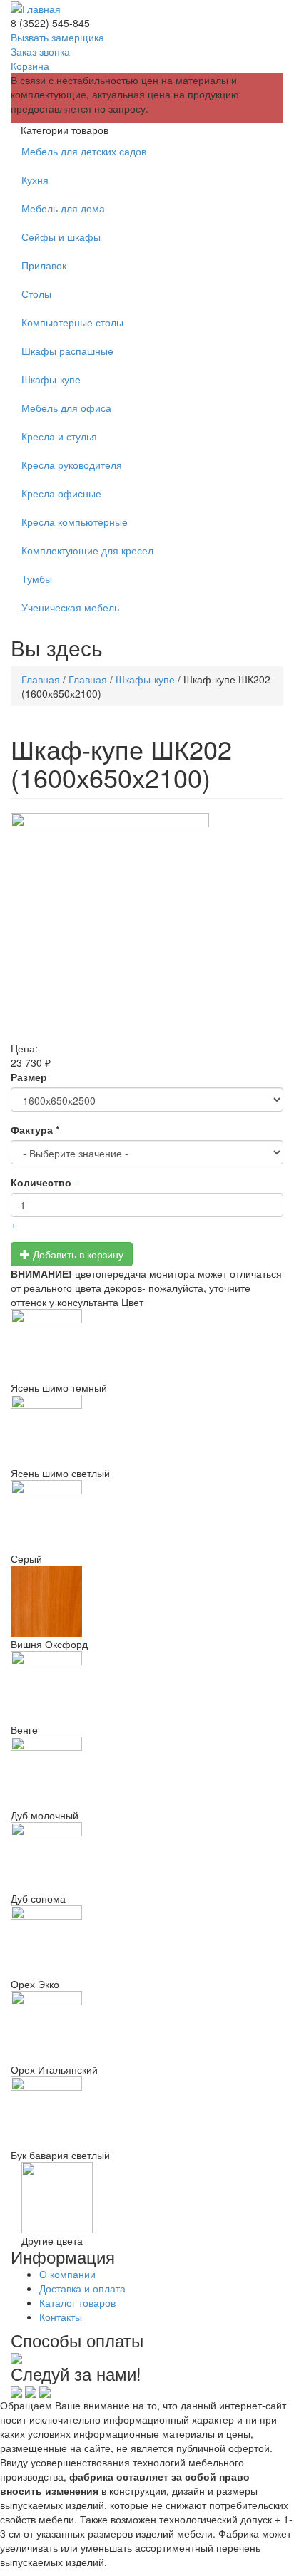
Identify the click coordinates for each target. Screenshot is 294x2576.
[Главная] (36, 7)
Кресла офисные (61, 493)
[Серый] (147, 1516)
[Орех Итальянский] (147, 2027)
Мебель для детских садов (84, 151)
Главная (41, 679)
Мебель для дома (63, 208)
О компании (67, 2274)
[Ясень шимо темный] (147, 1345)
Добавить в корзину (77, 1254)
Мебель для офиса (66, 408)
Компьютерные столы (72, 322)
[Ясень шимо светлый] (147, 1430)
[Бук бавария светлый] (147, 2112)
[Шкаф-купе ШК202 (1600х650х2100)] (147, 927)
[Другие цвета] (57, 2195)
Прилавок (44, 265)
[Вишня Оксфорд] (147, 1601)
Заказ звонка (40, 51)
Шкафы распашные (67, 351)
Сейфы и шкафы (61, 237)
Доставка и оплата (82, 2288)
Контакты (61, 2317)
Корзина (30, 66)
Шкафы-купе (51, 379)
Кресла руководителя (72, 465)
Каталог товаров (77, 2302)
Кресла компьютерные (75, 522)
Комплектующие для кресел (87, 550)
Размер (29, 1077)
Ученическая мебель (70, 607)
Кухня (35, 180)
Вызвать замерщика (57, 37)
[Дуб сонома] (147, 1857)
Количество (41, 1182)
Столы (36, 294)
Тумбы (37, 579)
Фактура (35, 1129)
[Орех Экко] (147, 1941)
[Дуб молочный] (147, 1772)
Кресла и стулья (59, 436)
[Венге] (147, 1687)
